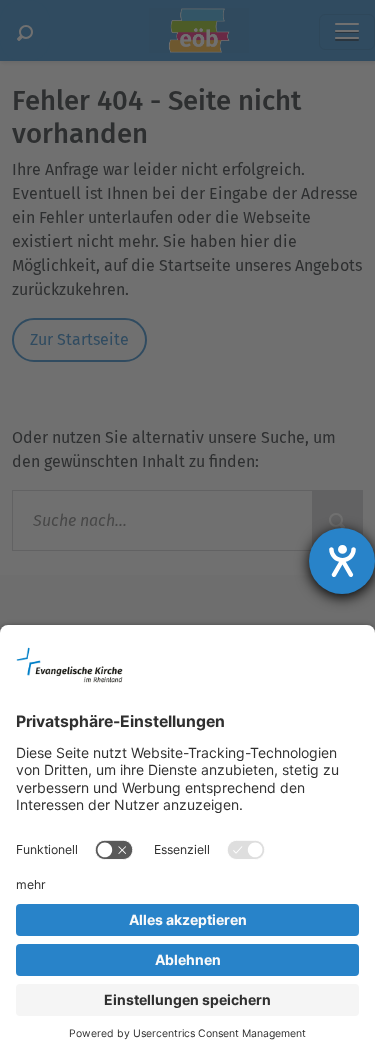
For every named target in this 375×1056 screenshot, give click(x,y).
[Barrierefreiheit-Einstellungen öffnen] (342, 561)
